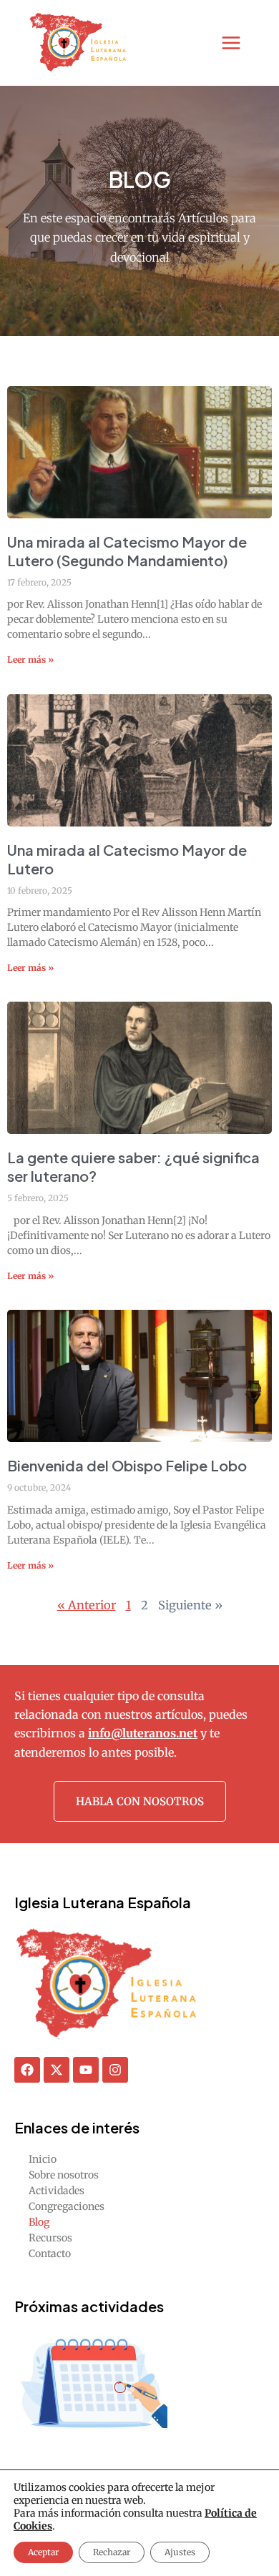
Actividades (57, 2191)
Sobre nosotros (64, 2175)
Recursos (50, 2238)
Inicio (43, 2159)
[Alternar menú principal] (231, 43)
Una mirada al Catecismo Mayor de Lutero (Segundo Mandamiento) (127, 551)
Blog (39, 2222)
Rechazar (112, 2552)
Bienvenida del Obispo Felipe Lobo (127, 1465)
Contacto (50, 2254)
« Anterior (87, 1605)
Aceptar (43, 2552)
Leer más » (30, 660)
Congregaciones (67, 2206)
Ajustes (180, 2552)
